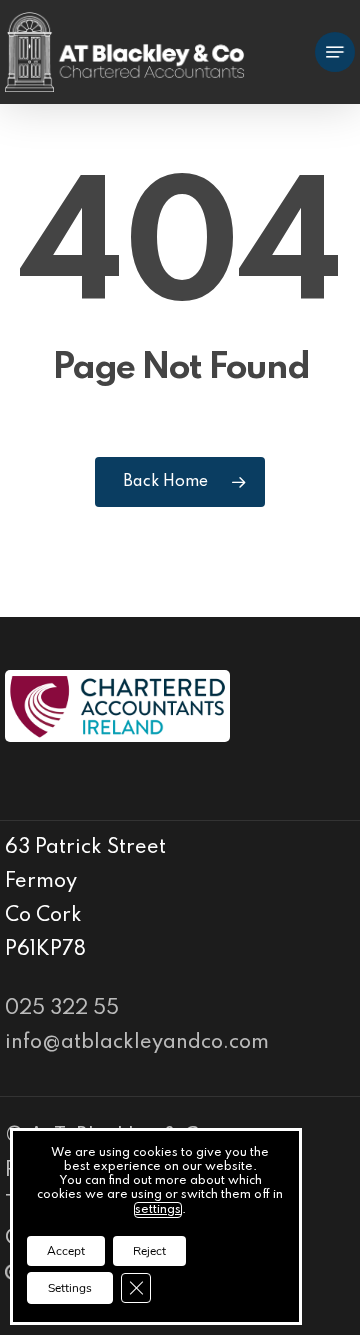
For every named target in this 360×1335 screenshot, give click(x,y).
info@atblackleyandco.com (137, 1043)
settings (158, 1210)
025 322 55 (62, 1009)
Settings (70, 1288)
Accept (66, 1251)
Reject (149, 1251)
